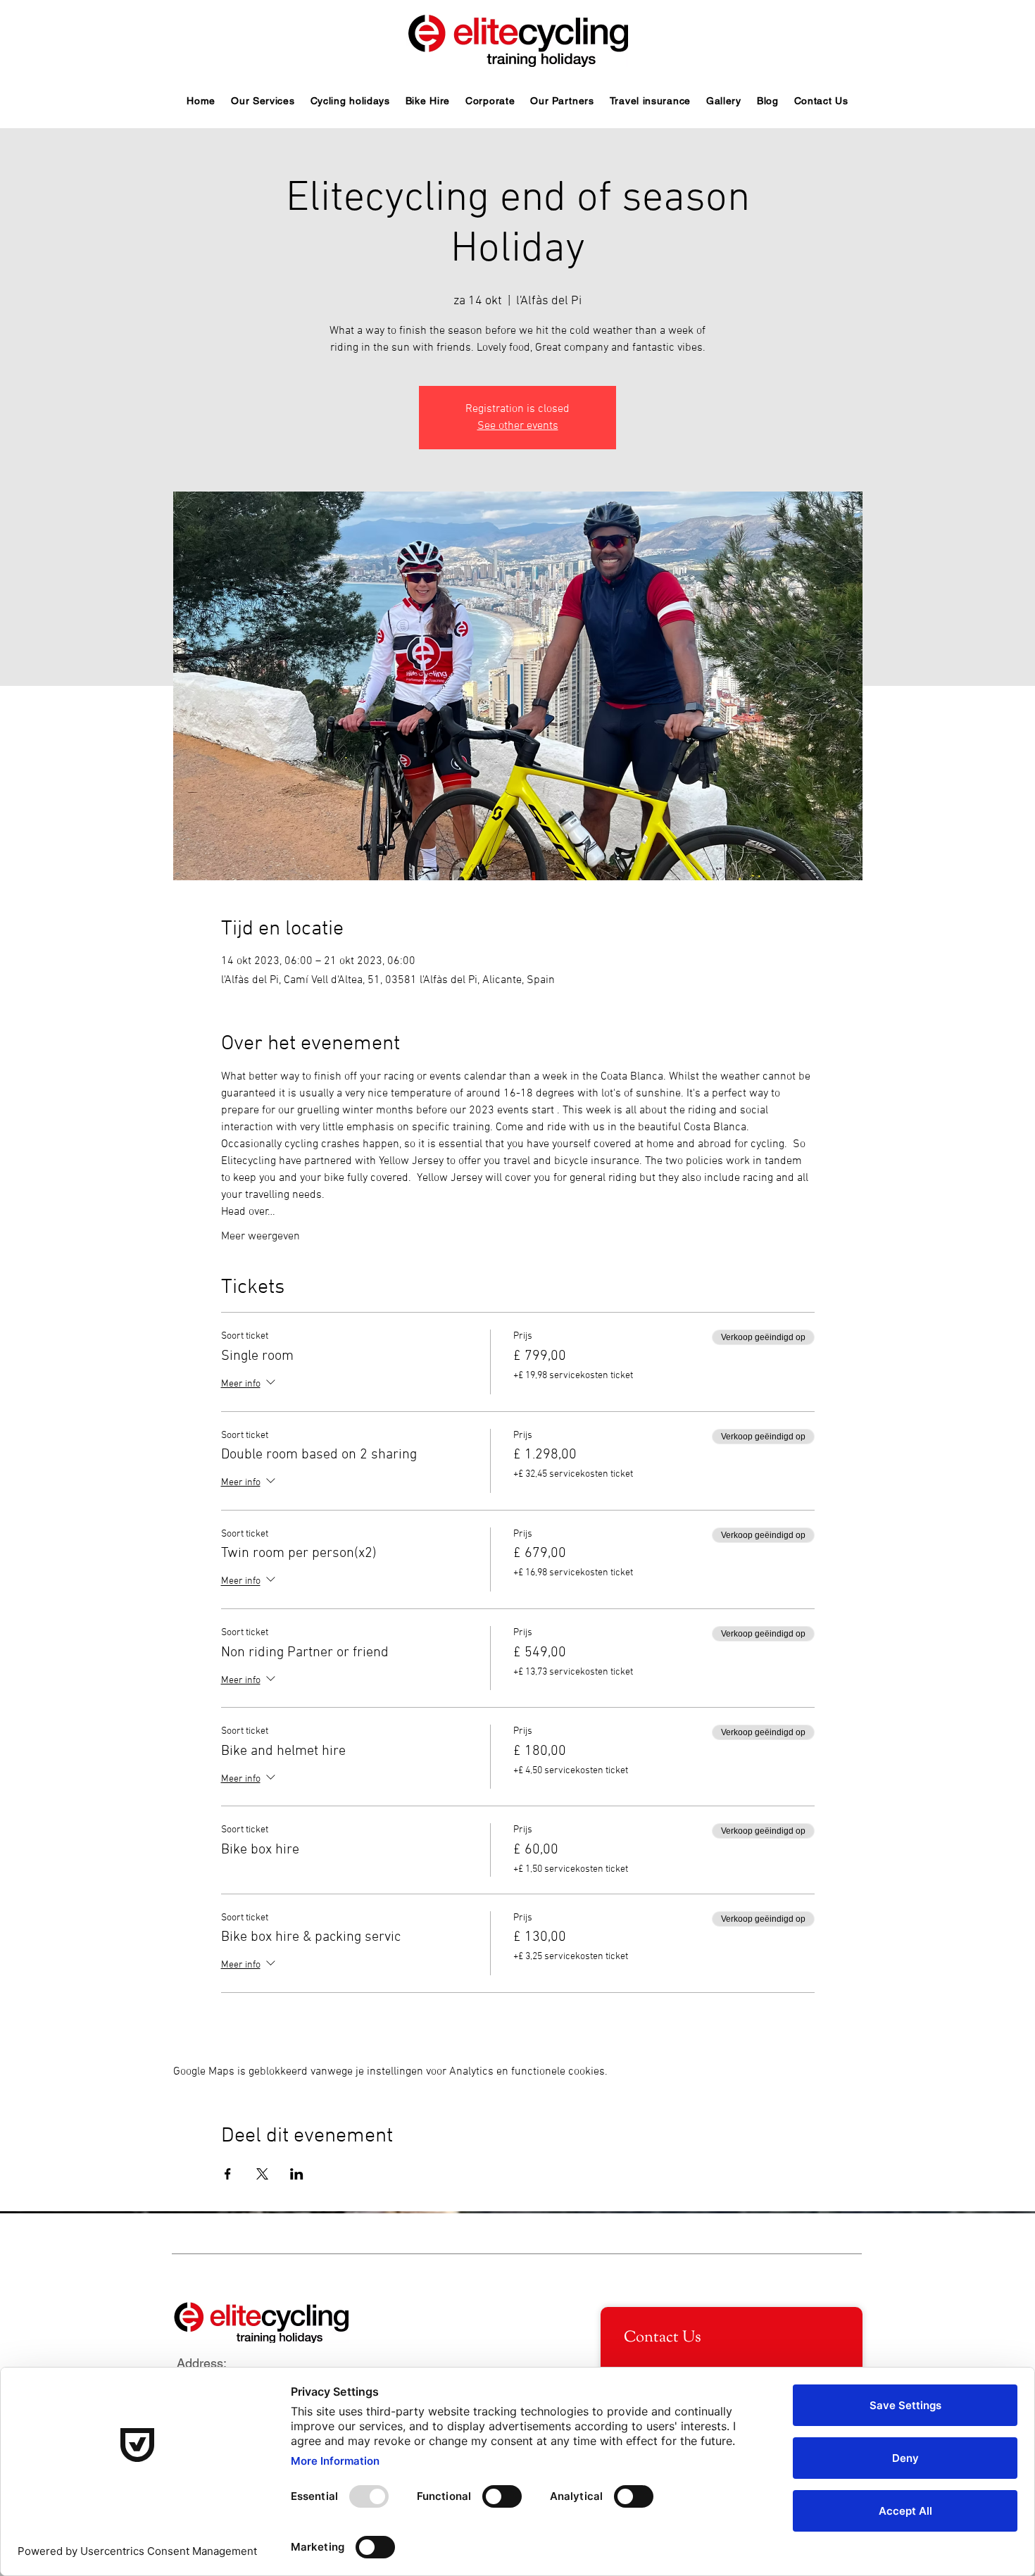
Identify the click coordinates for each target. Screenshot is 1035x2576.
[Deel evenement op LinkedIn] (297, 2174)
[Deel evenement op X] (262, 2174)
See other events (518, 426)
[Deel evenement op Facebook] (228, 2174)
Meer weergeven (261, 1237)
